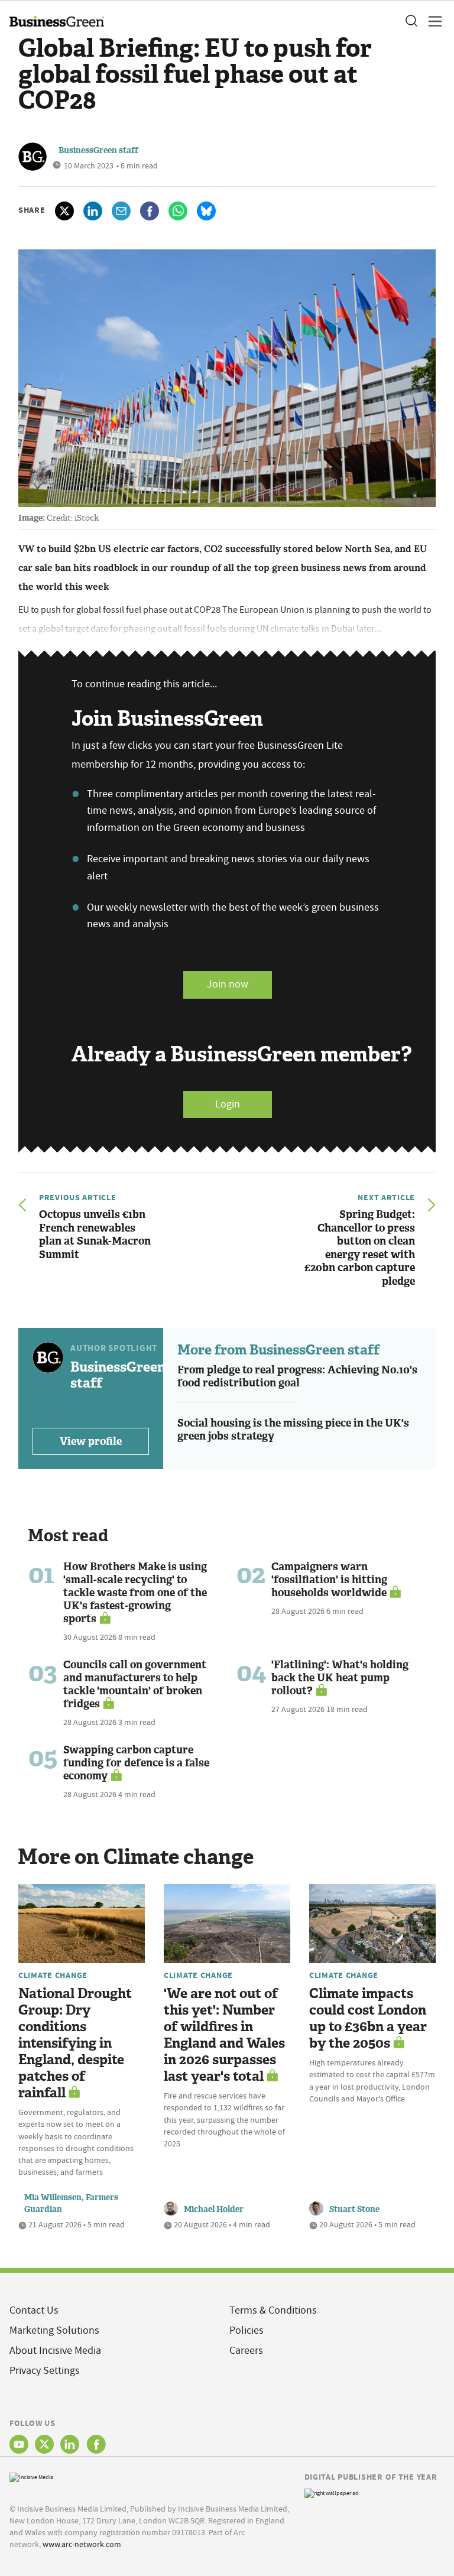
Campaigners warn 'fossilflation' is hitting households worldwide (329, 1580)
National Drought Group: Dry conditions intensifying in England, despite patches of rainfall (75, 2043)
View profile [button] (91, 1441)
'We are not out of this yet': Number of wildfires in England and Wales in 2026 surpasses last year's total (224, 2035)
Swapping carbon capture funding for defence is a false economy (136, 1763)
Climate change (53, 1975)
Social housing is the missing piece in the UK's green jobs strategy (293, 1430)
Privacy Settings (45, 2371)
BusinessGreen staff (98, 150)
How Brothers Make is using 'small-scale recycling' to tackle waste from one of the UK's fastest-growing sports (135, 1593)
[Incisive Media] (31, 2476)
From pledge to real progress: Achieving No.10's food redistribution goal (297, 1377)
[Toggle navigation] (432, 21)
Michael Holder (214, 2209)
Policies (247, 2330)
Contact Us (34, 2310)
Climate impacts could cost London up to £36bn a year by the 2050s (368, 2018)
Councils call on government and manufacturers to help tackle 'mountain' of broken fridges (135, 1684)
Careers (246, 2351)
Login (228, 1104)
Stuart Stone (354, 2209)
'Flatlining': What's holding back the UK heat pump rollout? (340, 1678)
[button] (411, 21)
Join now (228, 984)
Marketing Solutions (54, 2330)
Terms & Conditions (273, 2310)
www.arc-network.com (82, 2544)
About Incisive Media (55, 2351)
